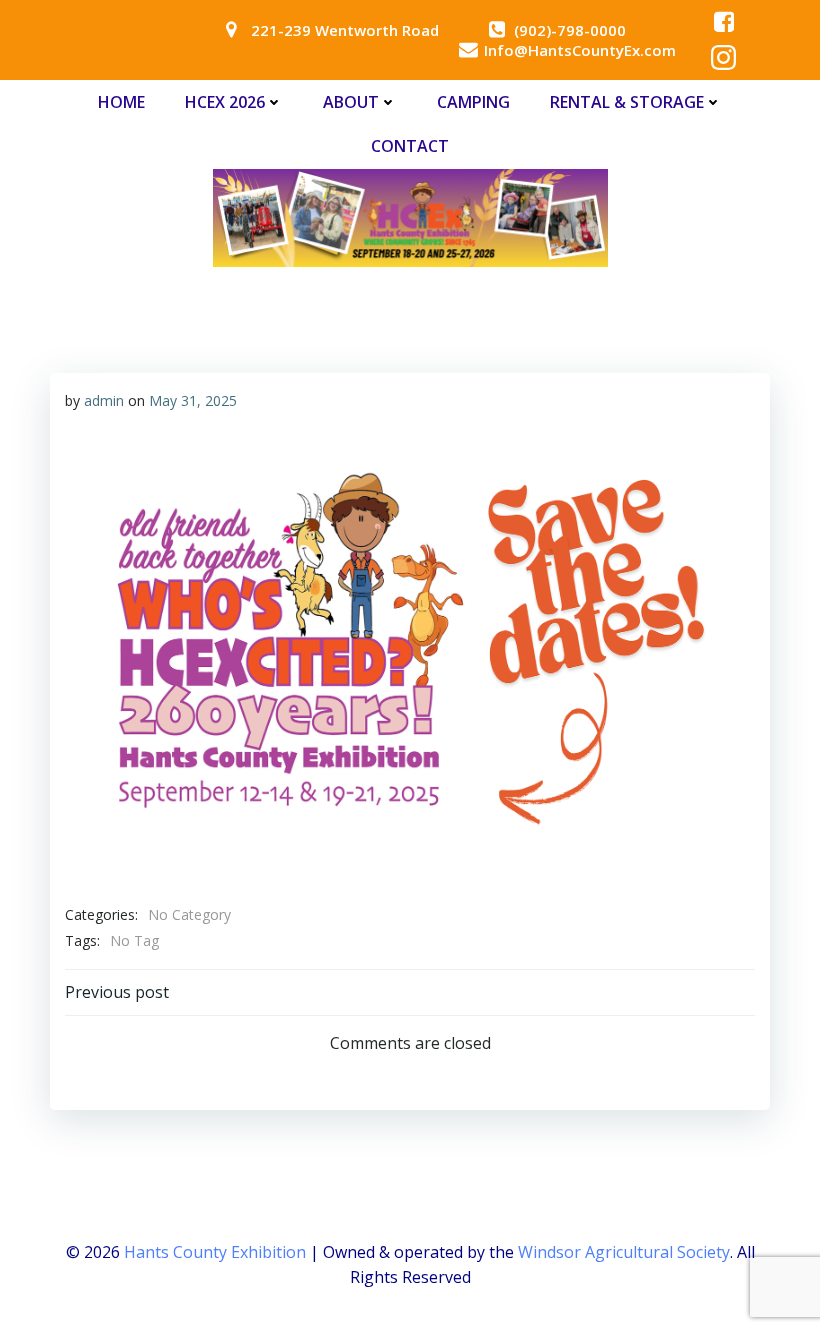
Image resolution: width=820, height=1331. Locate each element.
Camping (473, 102)
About (351, 102)
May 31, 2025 (193, 400)
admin (104, 400)
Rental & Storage (627, 102)
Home (121, 102)
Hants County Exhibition (215, 1252)
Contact (410, 146)
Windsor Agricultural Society (624, 1252)
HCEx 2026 (225, 102)
